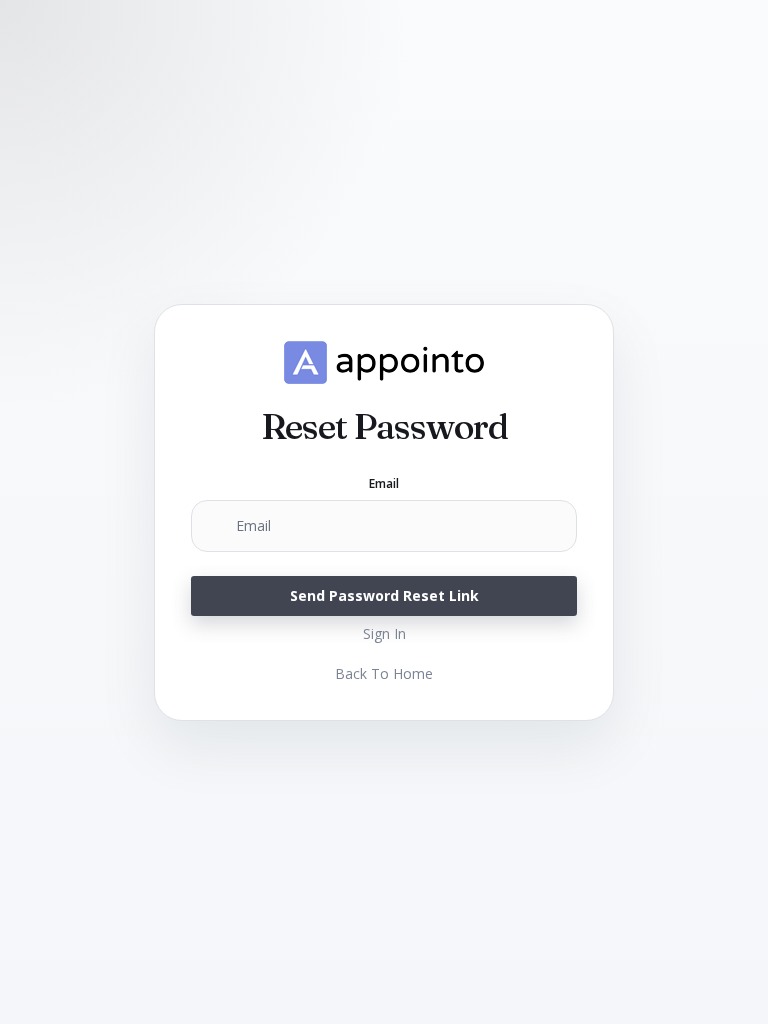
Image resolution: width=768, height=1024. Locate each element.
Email (384, 484)
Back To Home (384, 673)
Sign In (384, 633)
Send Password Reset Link (384, 595)
